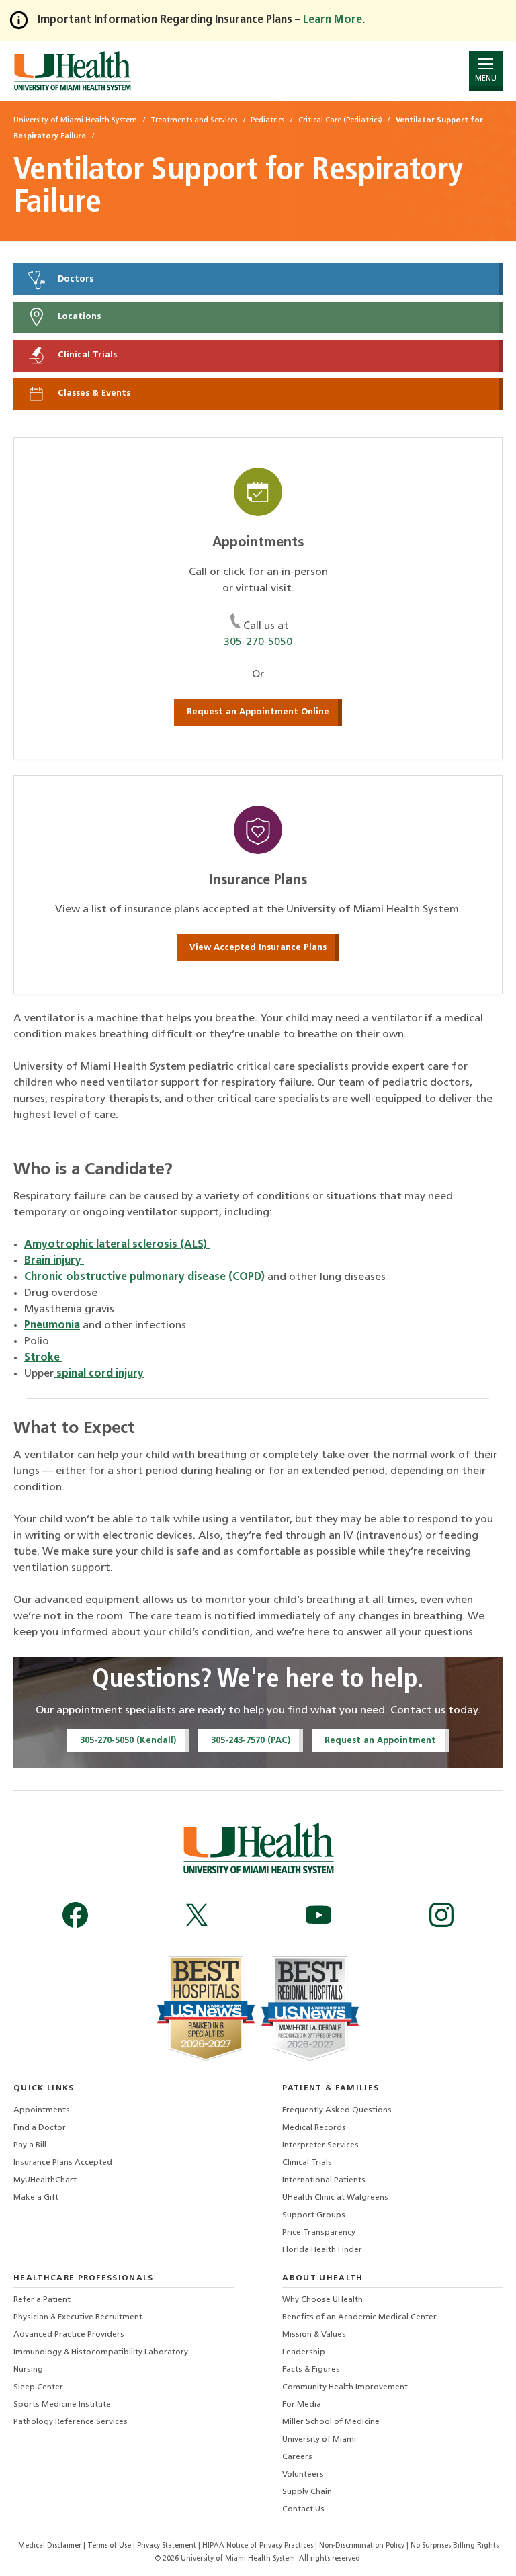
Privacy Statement (168, 2546)
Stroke (43, 1358)
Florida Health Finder (322, 2250)
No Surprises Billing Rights (455, 2546)
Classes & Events (93, 393)
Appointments (42, 2110)
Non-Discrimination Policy (362, 2546)
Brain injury (54, 1261)
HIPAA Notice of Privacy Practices (258, 2546)
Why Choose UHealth (322, 2300)
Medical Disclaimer (51, 2546)
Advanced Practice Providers (69, 2335)
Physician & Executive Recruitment (78, 2317)
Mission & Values (314, 2335)
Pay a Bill (30, 2145)
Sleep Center (38, 2387)
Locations (78, 317)
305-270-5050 (258, 642)
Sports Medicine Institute (62, 2405)
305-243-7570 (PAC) (251, 1741)
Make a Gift (36, 2198)
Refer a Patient (42, 2300)
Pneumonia (52, 1326)
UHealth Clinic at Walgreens (335, 2198)
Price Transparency (319, 2233)
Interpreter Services (320, 2145)
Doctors (74, 279)
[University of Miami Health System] (72, 71)
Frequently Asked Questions (337, 2110)
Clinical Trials (86, 356)
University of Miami (319, 2440)
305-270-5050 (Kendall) (128, 1741)
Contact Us (303, 2509)
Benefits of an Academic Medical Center (359, 2317)
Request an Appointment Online (258, 712)
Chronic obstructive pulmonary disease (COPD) (144, 1277)
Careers (297, 2457)
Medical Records (314, 2128)
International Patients (324, 2180)
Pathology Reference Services (71, 2422)
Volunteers (303, 2475)
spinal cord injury (99, 1374)
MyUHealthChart (45, 2180)
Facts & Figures (311, 2370)
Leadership (304, 2352)
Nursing (28, 2370)
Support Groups (314, 2215)
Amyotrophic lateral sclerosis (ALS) (117, 1245)
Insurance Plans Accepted (63, 2163)
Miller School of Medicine (331, 2422)
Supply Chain (307, 2492)
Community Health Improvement (345, 2387)
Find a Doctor (40, 2128)
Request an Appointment (380, 1741)
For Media (302, 2405)
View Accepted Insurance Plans (258, 948)
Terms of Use (110, 2546)
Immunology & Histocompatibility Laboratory (101, 2352)
